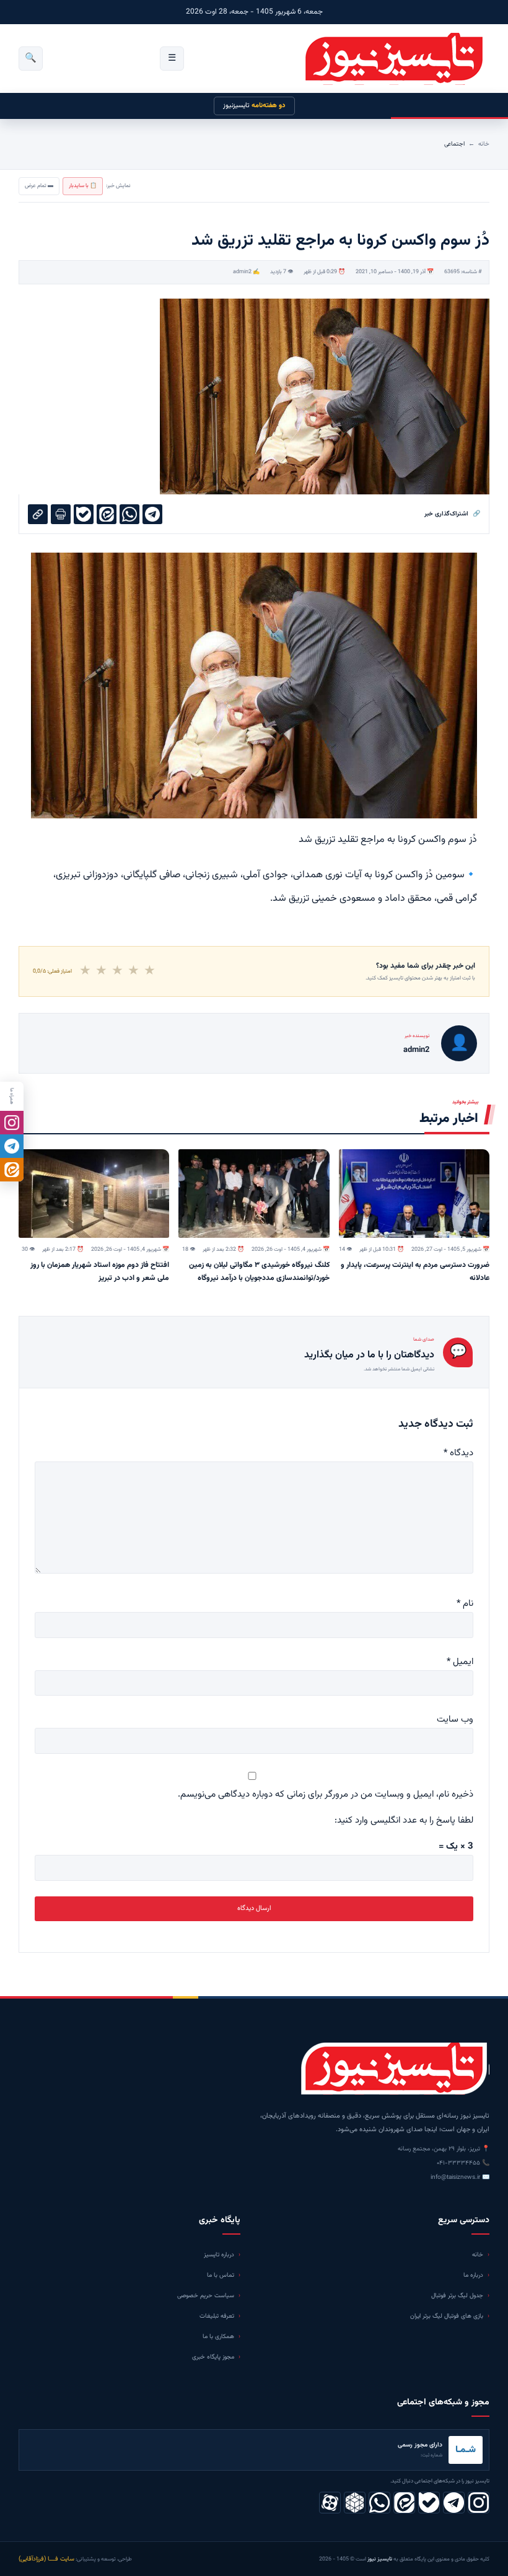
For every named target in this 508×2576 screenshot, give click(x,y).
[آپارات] (330, 2503)
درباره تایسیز (219, 2255)
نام (465, 1604)
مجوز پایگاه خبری (213, 2357)
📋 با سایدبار (83, 186)
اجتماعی (454, 144)
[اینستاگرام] (479, 2503)
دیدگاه (458, 1453)
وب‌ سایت (455, 1720)
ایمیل (460, 1662)
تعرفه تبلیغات (217, 2316)
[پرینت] (61, 514)
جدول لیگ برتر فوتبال (457, 2296)
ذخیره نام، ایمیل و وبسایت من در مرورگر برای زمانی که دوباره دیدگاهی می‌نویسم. (326, 1794)
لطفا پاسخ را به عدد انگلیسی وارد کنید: (404, 1820)
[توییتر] (355, 2503)
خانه (484, 144)
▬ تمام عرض (39, 186)
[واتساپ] (379, 2503)
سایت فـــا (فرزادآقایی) (46, 2559)
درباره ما (473, 2275)
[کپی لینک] (38, 514)
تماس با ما (221, 2275)
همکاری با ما (218, 2337)
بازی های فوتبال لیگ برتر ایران (447, 2316)
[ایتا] (12, 1170)
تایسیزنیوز (254, 106)
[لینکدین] (404, 2503)
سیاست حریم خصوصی (206, 2296)
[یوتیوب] (429, 2503)
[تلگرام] (454, 2503)
